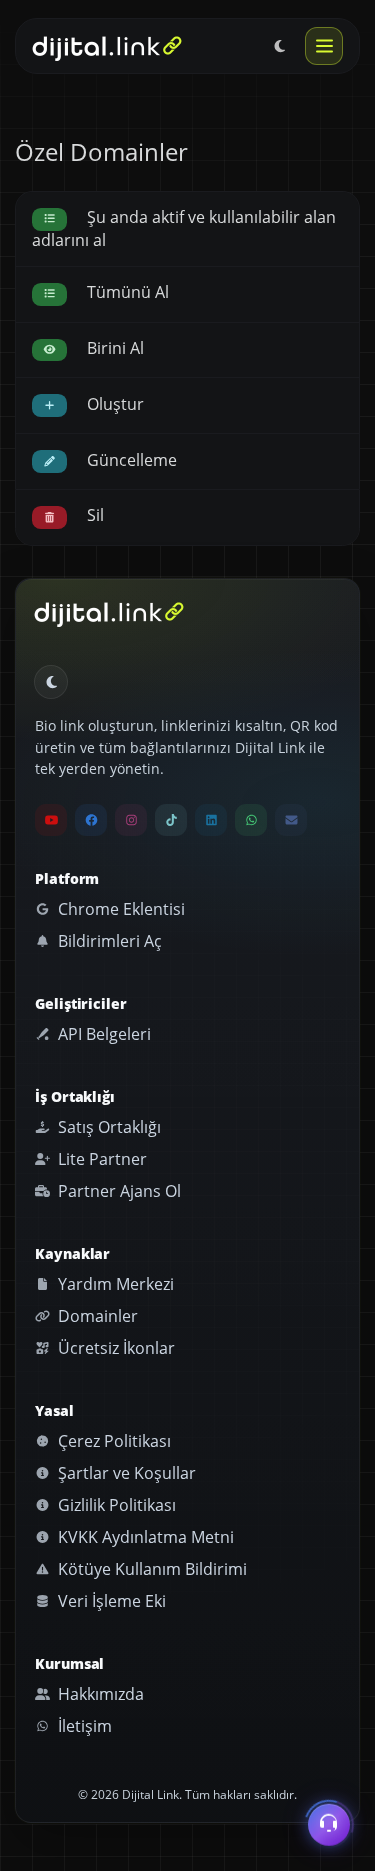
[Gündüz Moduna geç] (280, 46)
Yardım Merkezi (114, 1284)
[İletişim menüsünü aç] (329, 1824)
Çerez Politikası (112, 1441)
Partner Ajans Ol (117, 1191)
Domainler (96, 1316)
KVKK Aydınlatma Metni (144, 1537)
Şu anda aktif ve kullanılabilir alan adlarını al (184, 228)
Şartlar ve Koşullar (125, 1473)
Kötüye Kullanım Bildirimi (150, 1569)
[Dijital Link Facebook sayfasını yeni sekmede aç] (91, 820)
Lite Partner (100, 1159)
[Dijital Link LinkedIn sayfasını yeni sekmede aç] (211, 820)
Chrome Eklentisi (119, 909)
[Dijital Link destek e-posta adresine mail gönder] (291, 820)
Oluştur (113, 404)
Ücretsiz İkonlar (114, 1348)
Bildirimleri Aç (108, 941)
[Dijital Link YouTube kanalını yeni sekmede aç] (51, 820)
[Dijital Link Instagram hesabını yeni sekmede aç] (131, 820)
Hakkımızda (99, 1694)
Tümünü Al (126, 292)
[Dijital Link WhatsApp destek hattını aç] (251, 820)
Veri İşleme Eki (110, 1601)
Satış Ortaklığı (107, 1127)
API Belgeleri (102, 1034)
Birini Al (113, 348)
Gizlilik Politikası (115, 1505)
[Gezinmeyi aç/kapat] (324, 46)
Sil (93, 515)
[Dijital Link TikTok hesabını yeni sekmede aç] (171, 820)
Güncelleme (130, 460)
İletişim (83, 1726)
